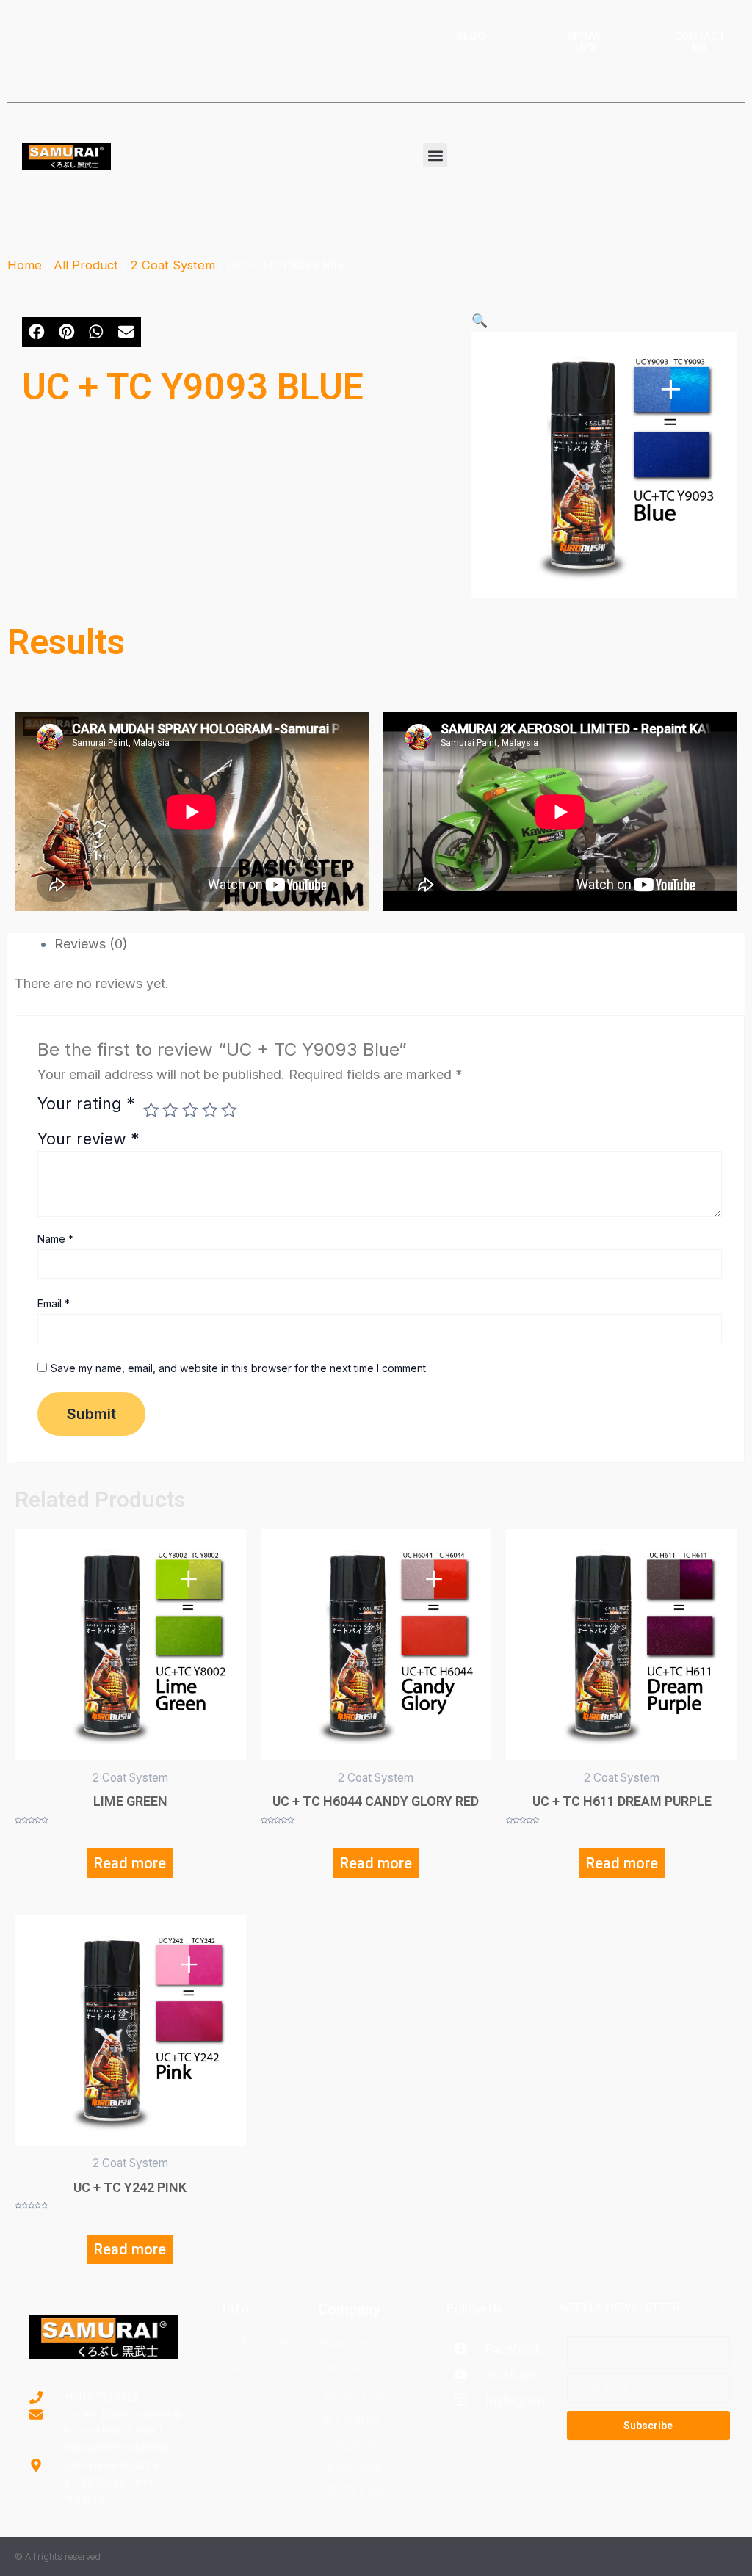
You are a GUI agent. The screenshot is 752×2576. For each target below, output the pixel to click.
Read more (130, 1863)
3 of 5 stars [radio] (190, 1110)
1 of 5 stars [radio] (151, 1110)
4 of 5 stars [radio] (210, 1110)
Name (55, 1239)
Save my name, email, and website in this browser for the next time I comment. (239, 1368)
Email (54, 1303)
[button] (435, 155)
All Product (86, 265)
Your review (88, 1139)
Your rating (86, 1104)
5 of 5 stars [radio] (229, 1110)
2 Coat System (173, 265)
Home (25, 265)
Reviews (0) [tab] (91, 944)
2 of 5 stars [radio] (170, 1110)
